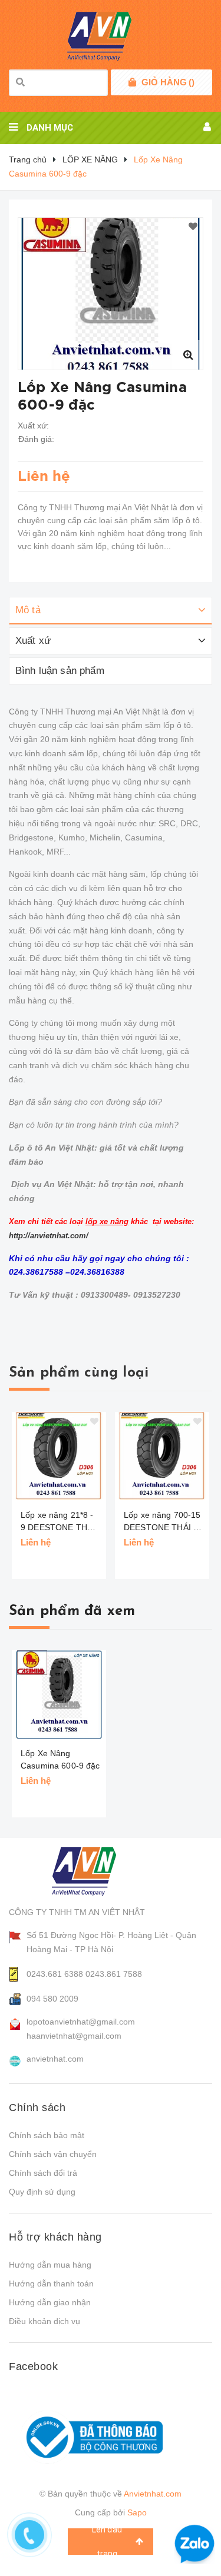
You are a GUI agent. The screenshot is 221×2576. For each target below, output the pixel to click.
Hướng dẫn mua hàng (50, 2265)
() (168, 82)
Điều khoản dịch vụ (44, 2321)
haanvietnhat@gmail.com (74, 2036)
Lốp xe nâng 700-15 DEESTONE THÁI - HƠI (162, 1522)
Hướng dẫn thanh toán (51, 2284)
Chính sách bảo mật (47, 2135)
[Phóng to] (188, 355)
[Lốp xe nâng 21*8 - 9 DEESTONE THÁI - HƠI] (59, 1456)
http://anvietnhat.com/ (49, 1236)
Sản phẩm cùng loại (79, 1373)
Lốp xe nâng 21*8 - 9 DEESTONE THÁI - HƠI (58, 1522)
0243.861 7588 (114, 1974)
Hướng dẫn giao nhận (50, 2302)
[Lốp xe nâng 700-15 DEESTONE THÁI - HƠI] (162, 1456)
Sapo (137, 2512)
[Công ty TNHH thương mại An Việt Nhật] (95, 1871)
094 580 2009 (52, 1999)
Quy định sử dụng (42, 2192)
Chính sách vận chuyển (53, 2154)
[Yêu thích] (193, 227)
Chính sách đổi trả (43, 2173)
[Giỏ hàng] (132, 82)
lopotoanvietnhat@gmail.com (81, 2022)
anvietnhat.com (55, 2059)
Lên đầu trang (107, 2542)
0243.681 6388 (55, 1974)
